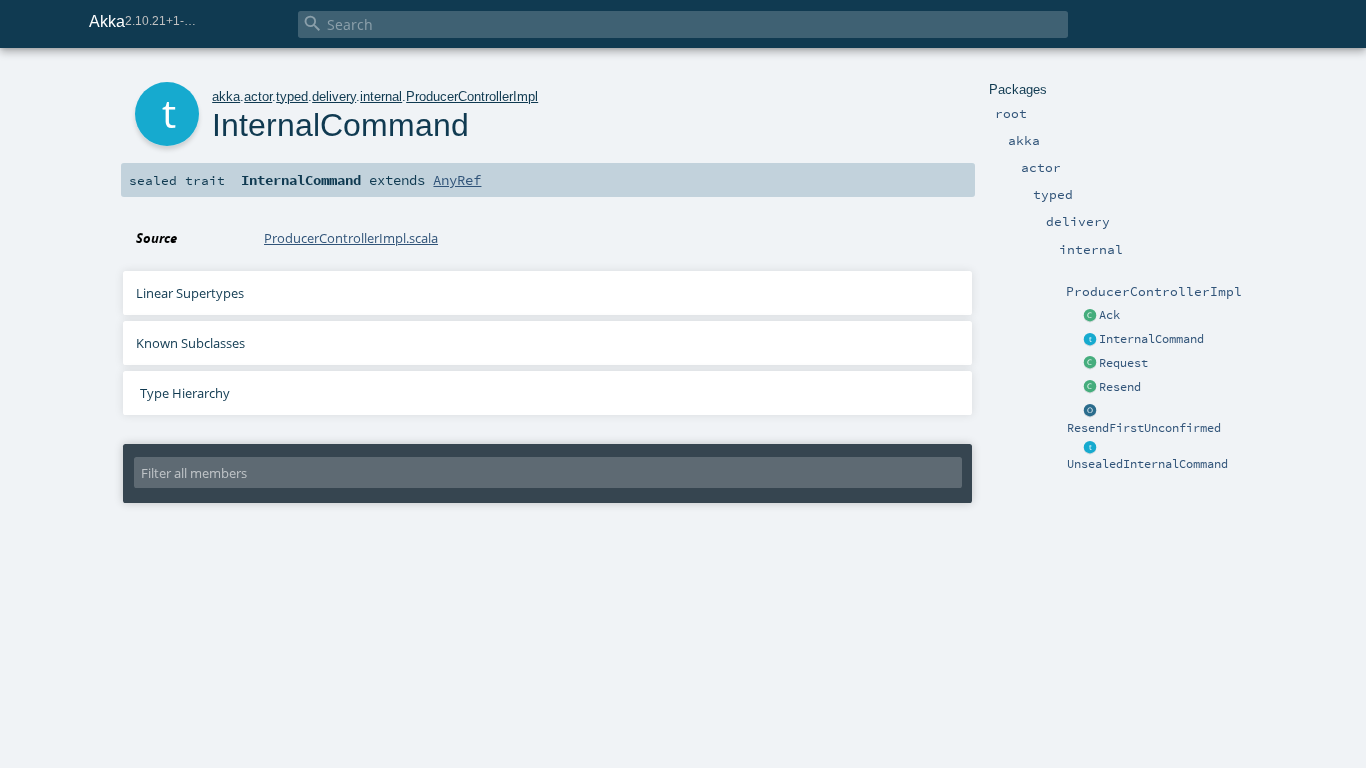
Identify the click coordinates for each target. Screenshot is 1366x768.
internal (381, 96)
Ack (1109, 315)
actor (258, 96)
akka (226, 96)
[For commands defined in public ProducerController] (1090, 448)
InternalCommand (1151, 339)
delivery (334, 96)
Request (1123, 363)
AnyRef (457, 180)
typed (292, 96)
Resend (1120, 387)
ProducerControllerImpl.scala (351, 238)
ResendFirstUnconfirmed (1144, 428)
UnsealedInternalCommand (1147, 464)
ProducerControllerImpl (472, 96)
